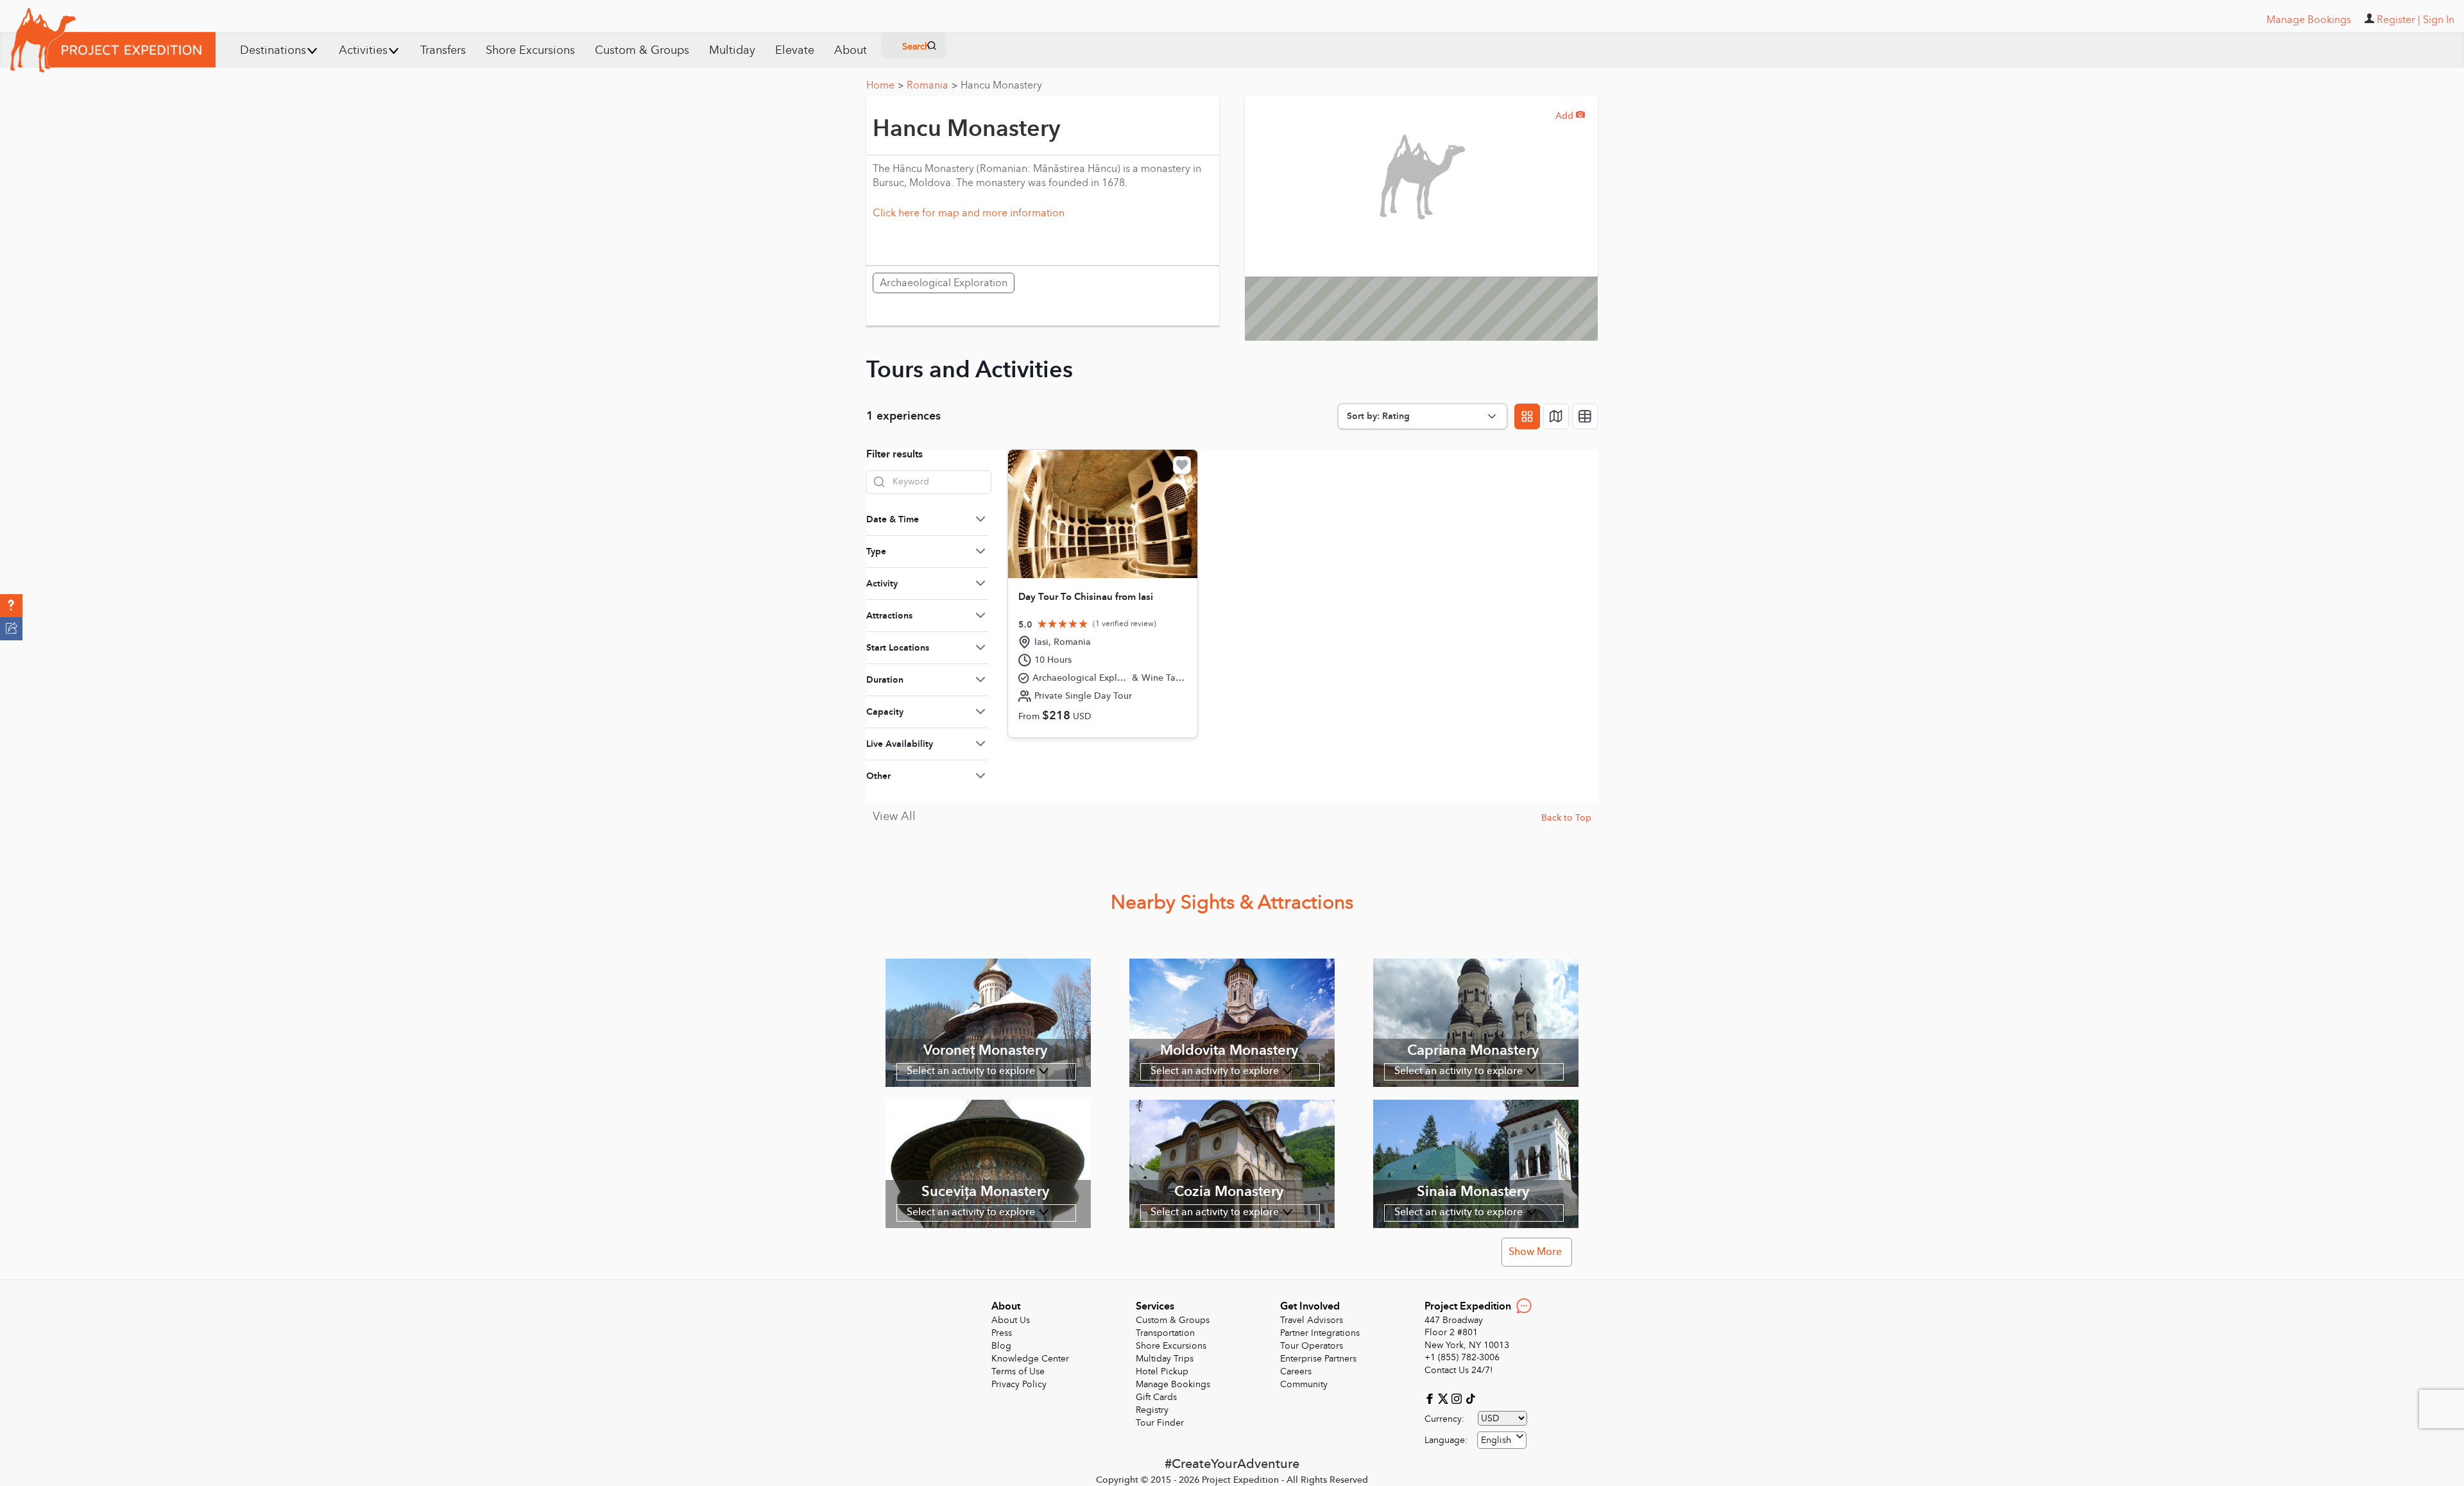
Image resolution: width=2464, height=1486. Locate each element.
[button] (11, 606)
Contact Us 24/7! (1459, 1370)
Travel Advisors (1312, 1320)
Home (885, 85)
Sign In (2439, 20)
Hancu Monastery (1001, 85)
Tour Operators (1312, 1346)
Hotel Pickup (1162, 1371)
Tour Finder (1160, 1423)
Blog (1001, 1346)
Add (1570, 116)
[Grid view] (1527, 416)
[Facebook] (1431, 1398)
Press (1002, 1333)
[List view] (1585, 416)
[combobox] (1502, 1440)
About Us (1011, 1320)
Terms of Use (1018, 1371)
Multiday (732, 50)
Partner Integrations (1320, 1333)
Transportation (1165, 1333)
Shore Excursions (530, 50)
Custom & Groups (642, 50)
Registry (1152, 1410)
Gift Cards (1156, 1397)
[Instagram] (1458, 1398)
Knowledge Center (1030, 1359)
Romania (932, 85)
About (851, 50)
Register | (2399, 20)
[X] (1445, 1398)
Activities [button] (363, 50)
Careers (1296, 1371)
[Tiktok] (1470, 1398)
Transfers (443, 50)
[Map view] (1556, 416)
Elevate (795, 50)
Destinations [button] (273, 50)
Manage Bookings (1173, 1384)
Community (1304, 1384)
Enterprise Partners (1318, 1359)
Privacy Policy (1019, 1384)
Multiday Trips (1165, 1359)
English (1496, 1440)
